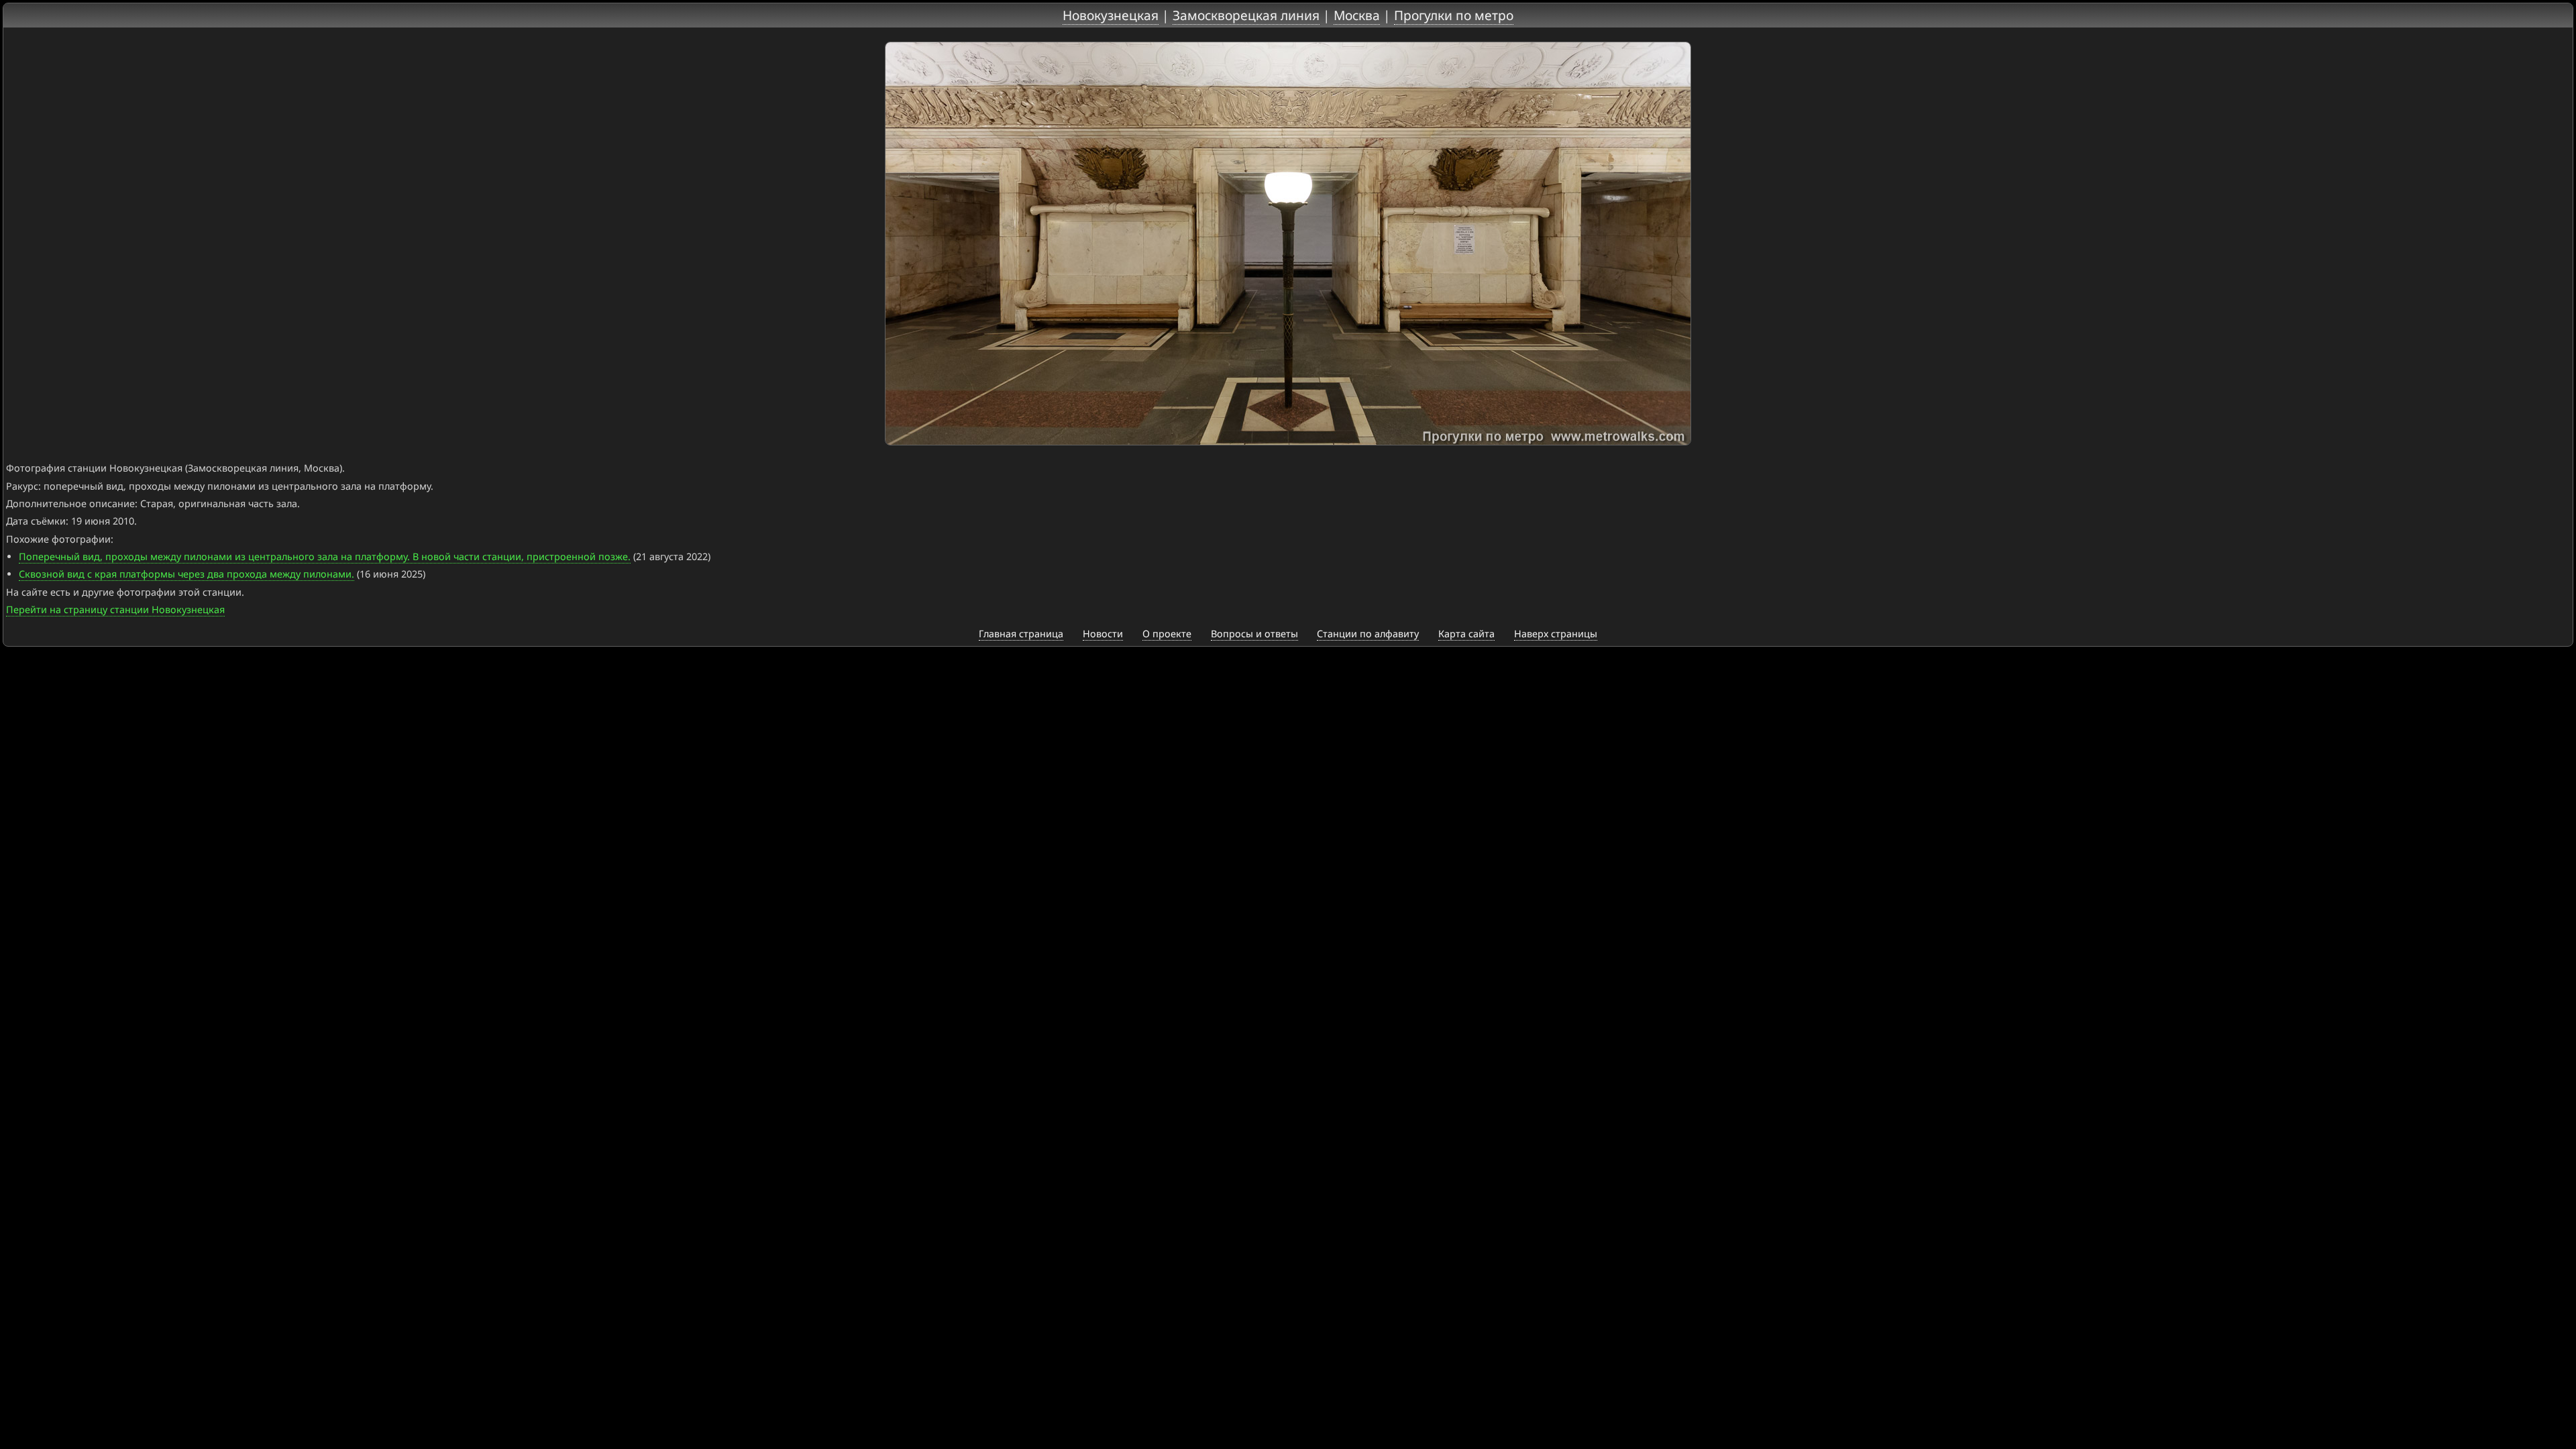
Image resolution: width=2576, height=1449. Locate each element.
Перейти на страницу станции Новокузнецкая (115, 609)
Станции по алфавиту (1368, 634)
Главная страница (1021, 634)
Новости (1103, 634)
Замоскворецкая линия (1246, 15)
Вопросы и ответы (1254, 634)
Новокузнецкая (1111, 15)
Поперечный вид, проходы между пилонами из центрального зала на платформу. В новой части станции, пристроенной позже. (325, 556)
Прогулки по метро (1454, 15)
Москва (1357, 15)
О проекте (1167, 634)
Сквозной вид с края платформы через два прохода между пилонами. (186, 574)
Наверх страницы (1556, 634)
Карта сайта (1466, 634)
